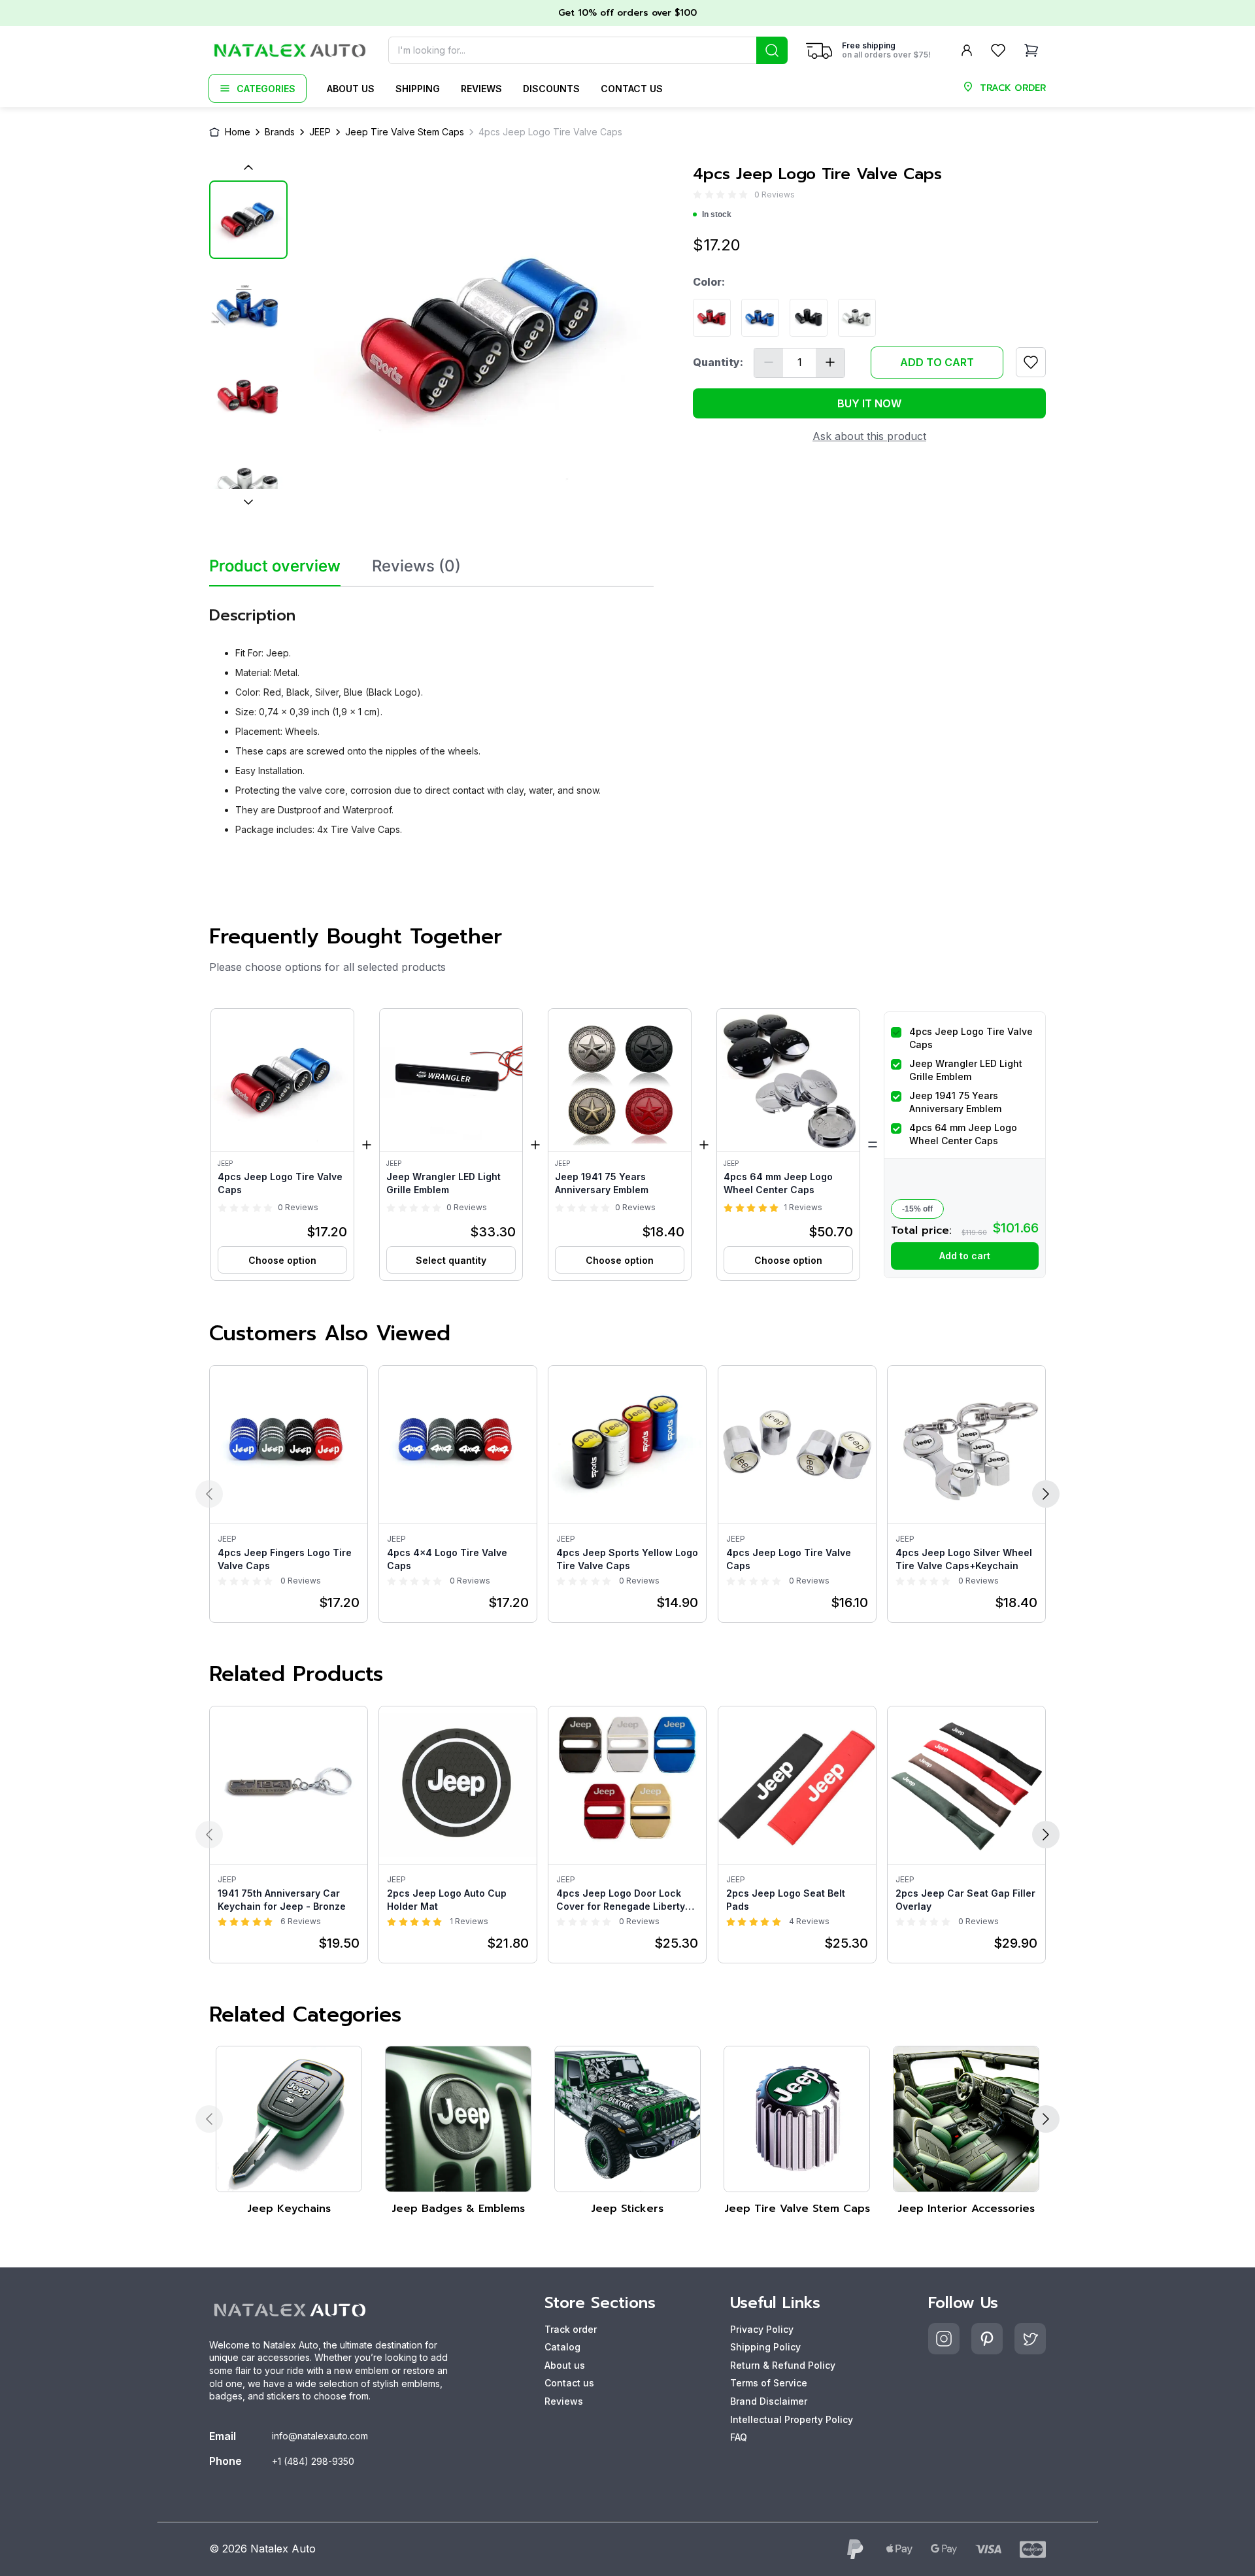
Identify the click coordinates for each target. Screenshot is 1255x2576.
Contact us (632, 89)
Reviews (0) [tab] (416, 566)
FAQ (739, 2437)
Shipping (418, 89)
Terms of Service (769, 2383)
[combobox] (588, 50)
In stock (717, 214)
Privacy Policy (762, 2329)
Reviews (481, 89)
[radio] (697, 195)
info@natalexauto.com (320, 2436)
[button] (282, 1144)
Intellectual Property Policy (792, 2419)
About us (351, 89)
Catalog (562, 2347)
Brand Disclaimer (769, 2401)
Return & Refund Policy (783, 2365)
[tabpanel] (431, 716)
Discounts (551, 89)
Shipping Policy (765, 2347)
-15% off (917, 1209)
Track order (571, 2329)
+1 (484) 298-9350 (313, 2461)
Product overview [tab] (275, 566)
